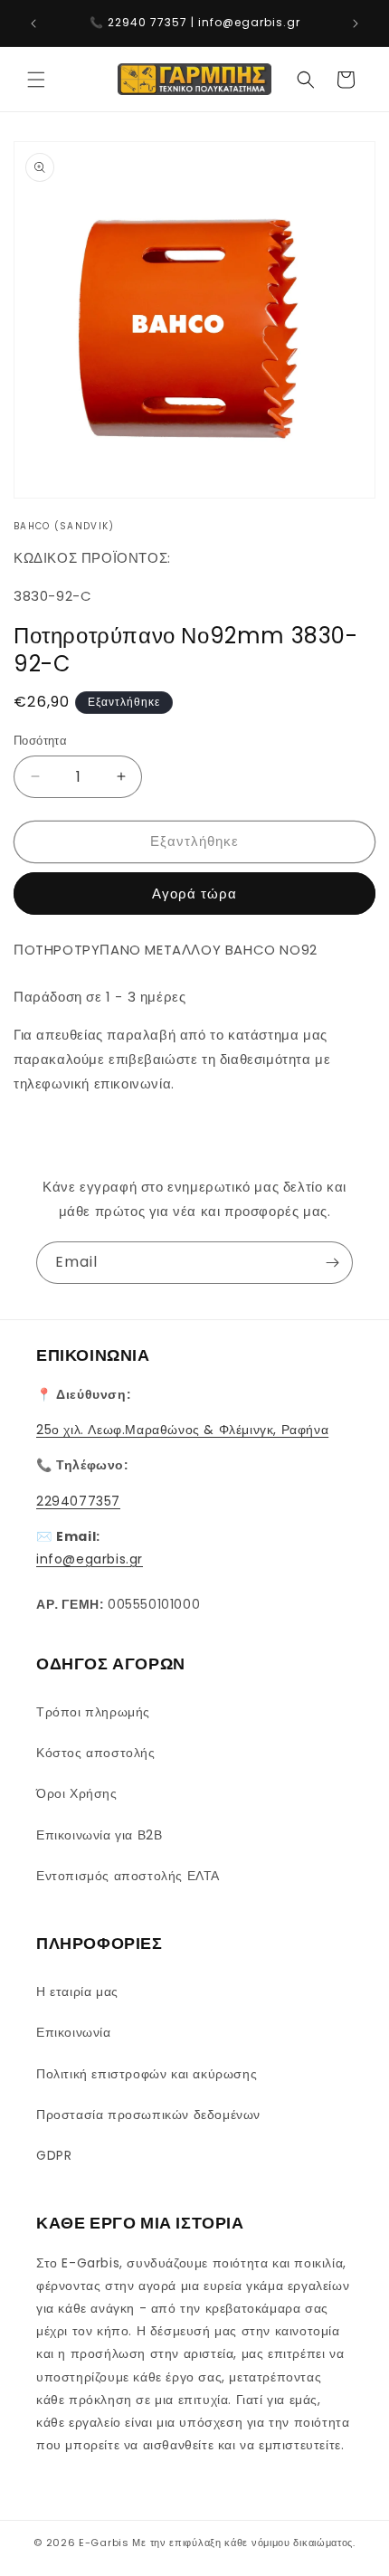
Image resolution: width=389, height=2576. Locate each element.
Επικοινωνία (74, 2032)
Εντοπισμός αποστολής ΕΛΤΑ (128, 1876)
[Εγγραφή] (332, 1263)
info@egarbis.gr (90, 1559)
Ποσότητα (40, 741)
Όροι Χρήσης (77, 1793)
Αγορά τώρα (194, 894)
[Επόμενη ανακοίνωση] (356, 24)
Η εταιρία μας (77, 1991)
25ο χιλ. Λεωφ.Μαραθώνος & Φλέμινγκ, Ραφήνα (182, 1430)
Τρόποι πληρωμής (93, 1712)
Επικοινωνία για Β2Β (99, 1835)
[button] (36, 80)
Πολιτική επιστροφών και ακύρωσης (147, 2074)
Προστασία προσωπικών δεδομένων (148, 2115)
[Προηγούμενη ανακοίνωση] (33, 24)
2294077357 (78, 1501)
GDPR (54, 2155)
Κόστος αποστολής (96, 1753)
